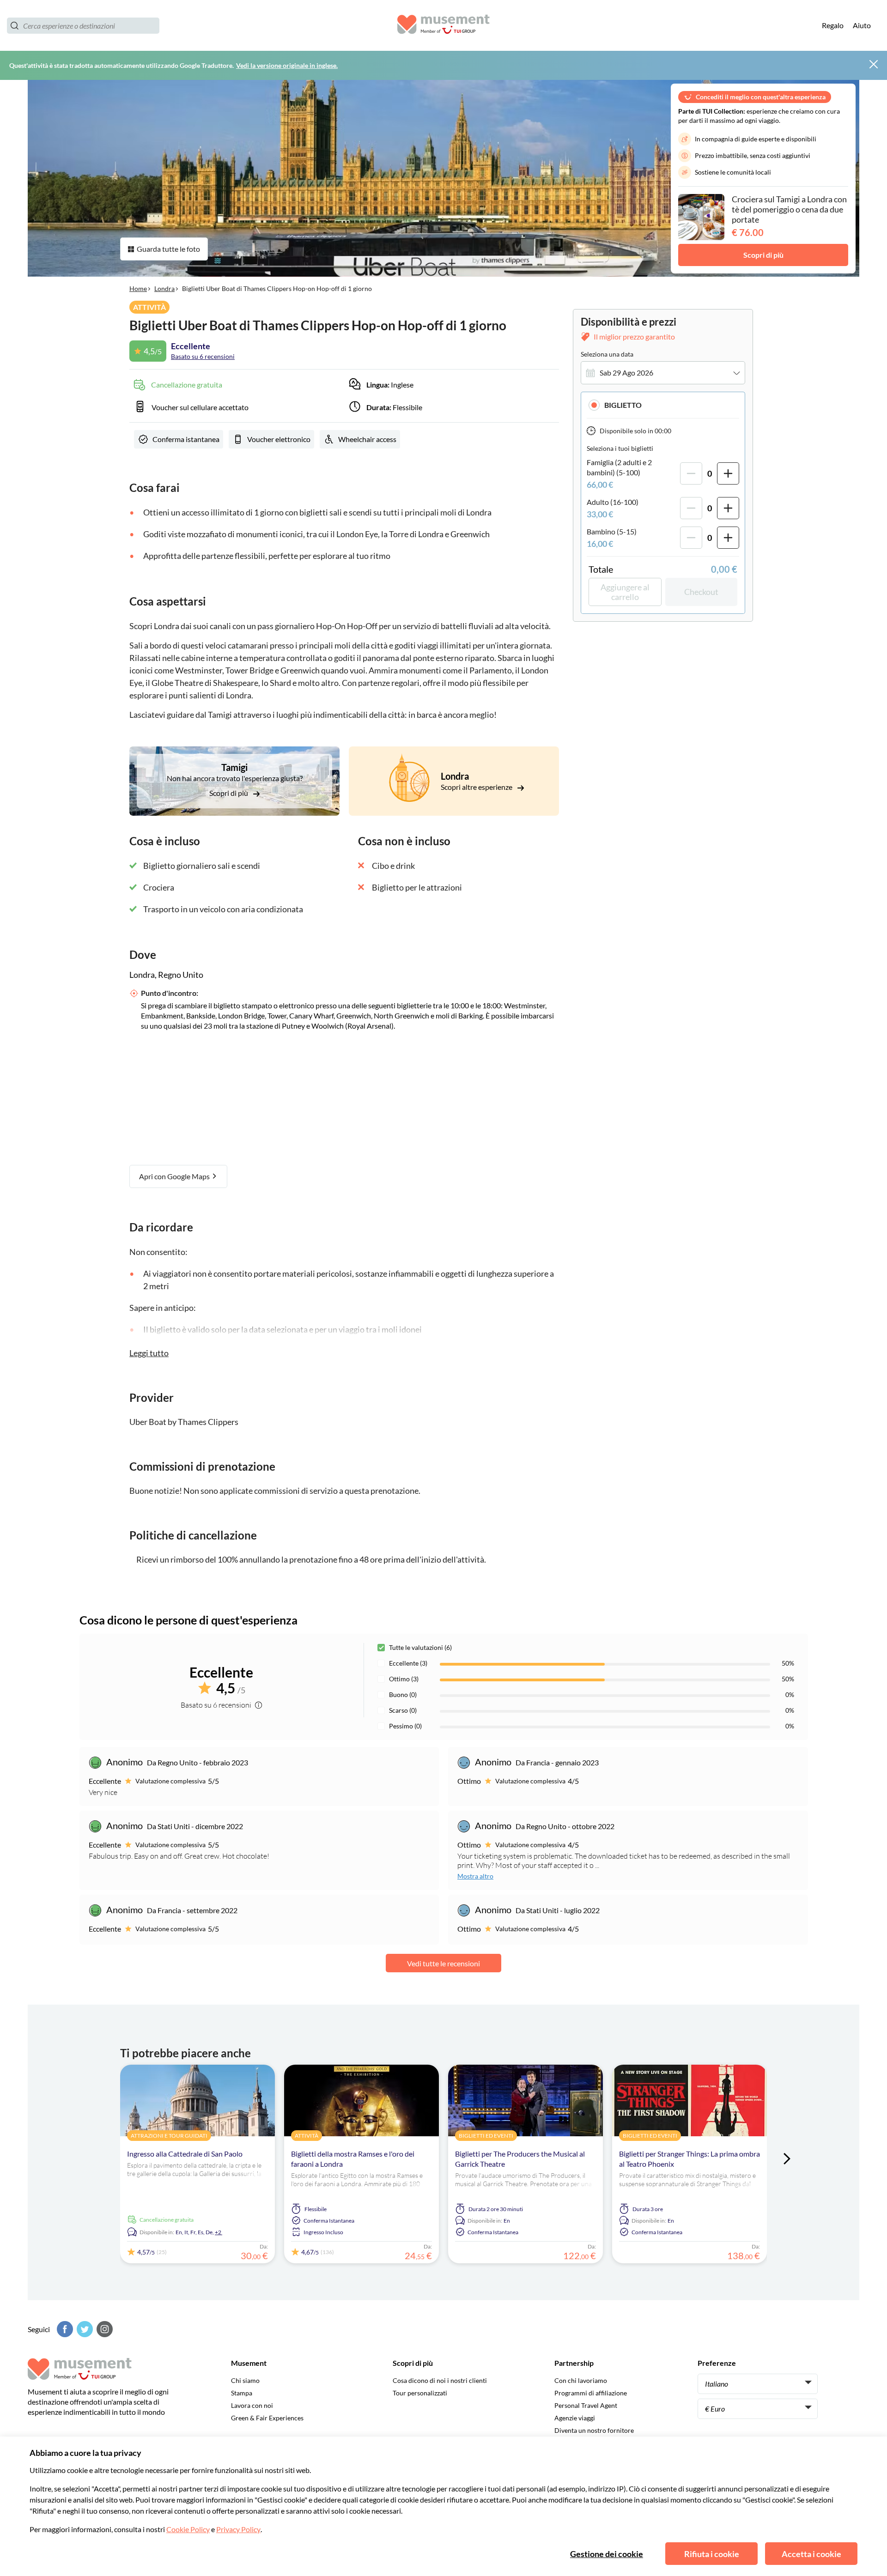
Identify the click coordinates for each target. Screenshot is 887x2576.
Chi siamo (245, 2380)
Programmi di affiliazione (591, 2393)
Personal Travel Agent (586, 2405)
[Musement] (443, 26)
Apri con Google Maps (175, 1176)
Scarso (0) (403, 1710)
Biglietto (623, 405)
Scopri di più (763, 255)
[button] (663, 405)
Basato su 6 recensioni (203, 356)
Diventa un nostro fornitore (594, 2430)
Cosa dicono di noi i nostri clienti (440, 2380)
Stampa (242, 2393)
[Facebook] (64, 2329)
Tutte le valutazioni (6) (420, 1647)
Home (138, 288)
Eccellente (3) (408, 1663)
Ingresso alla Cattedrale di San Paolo (185, 2154)
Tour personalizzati (420, 2393)
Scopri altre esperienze (477, 787)
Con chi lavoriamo (581, 2380)
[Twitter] (84, 2329)
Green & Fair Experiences (267, 2418)
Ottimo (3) (404, 1679)
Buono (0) (403, 1694)
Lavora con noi (252, 2405)
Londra (164, 288)
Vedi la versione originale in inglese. (287, 65)
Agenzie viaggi (575, 2418)
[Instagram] (103, 2329)
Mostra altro (475, 1876)
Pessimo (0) (405, 1726)
